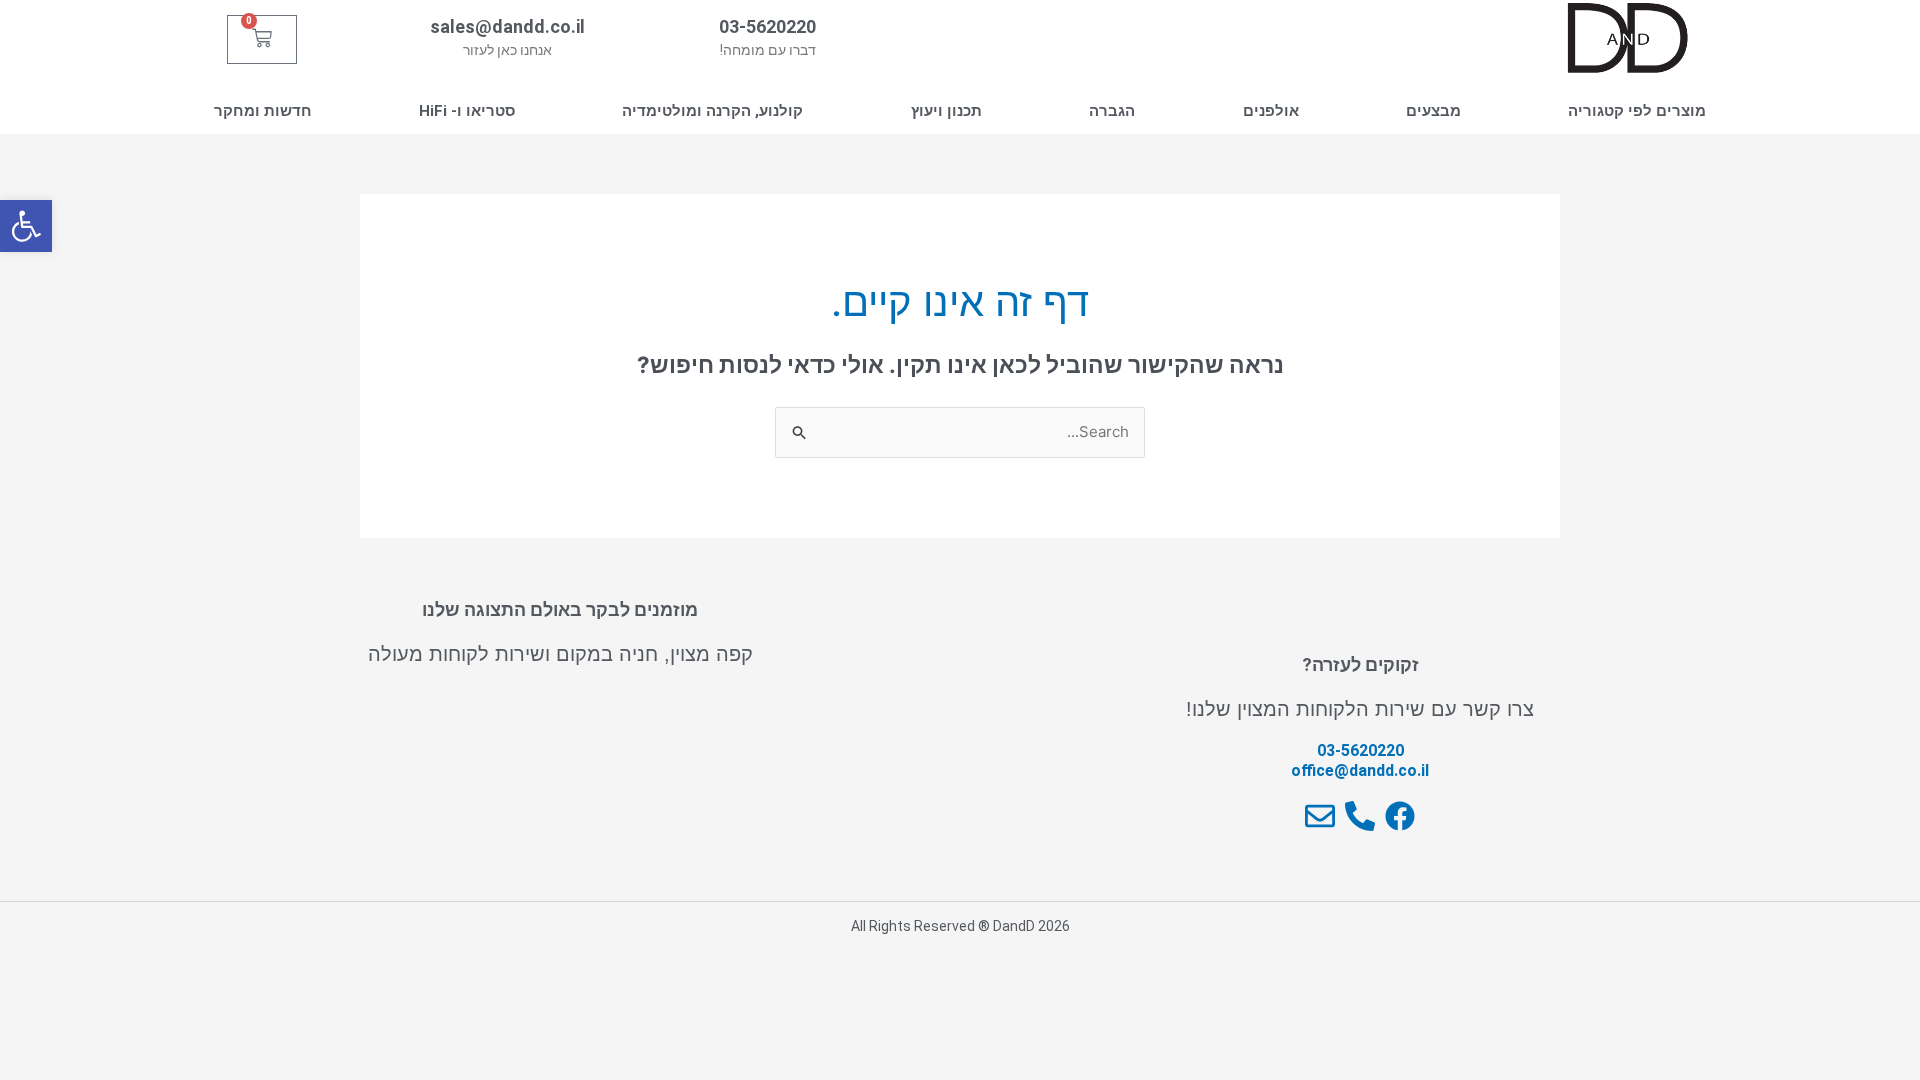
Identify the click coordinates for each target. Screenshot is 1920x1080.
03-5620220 (767, 26)
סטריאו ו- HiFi (467, 111)
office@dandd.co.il (1360, 770)
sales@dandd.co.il (507, 26)
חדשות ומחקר (263, 111)
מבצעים (1433, 111)
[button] (26, 226)
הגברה (1112, 111)
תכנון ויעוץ (946, 111)
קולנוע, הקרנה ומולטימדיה (712, 111)
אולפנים (1271, 111)
